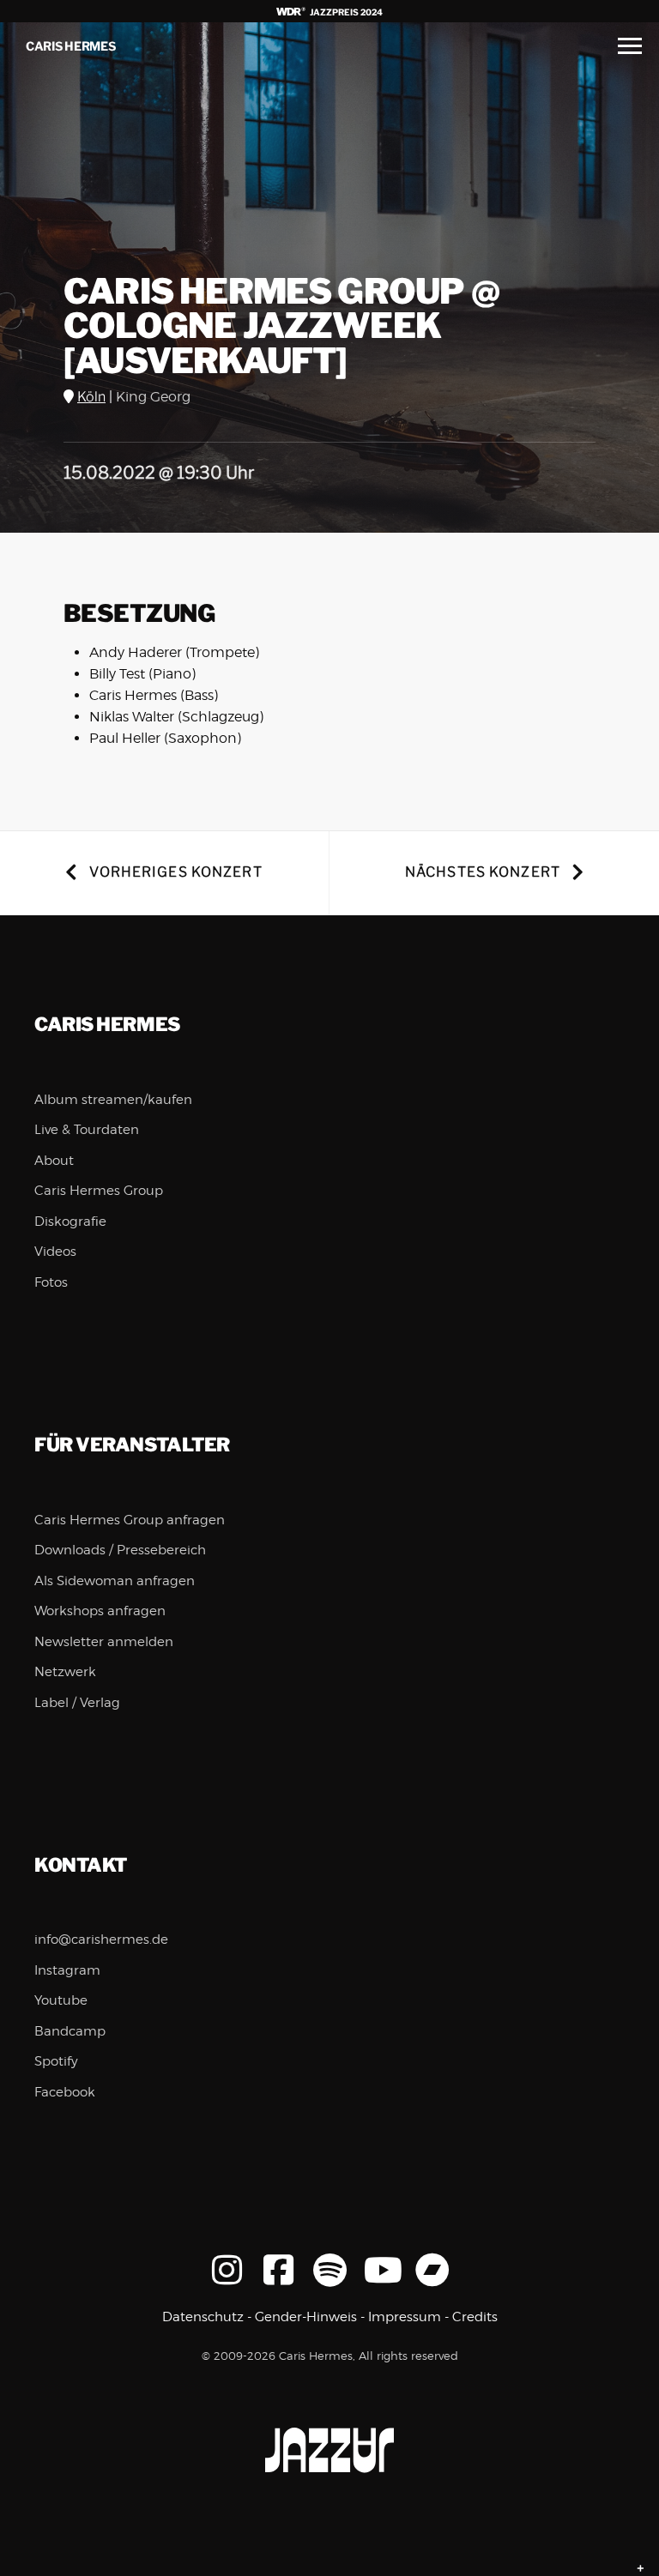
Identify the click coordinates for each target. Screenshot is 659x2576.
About (54, 1161)
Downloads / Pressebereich (120, 1550)
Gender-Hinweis (306, 2317)
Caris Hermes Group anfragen (130, 1520)
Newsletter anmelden (104, 1642)
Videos (55, 1252)
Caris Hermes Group (99, 1191)
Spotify (56, 2061)
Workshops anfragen (100, 1611)
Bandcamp (70, 2031)
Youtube (61, 2000)
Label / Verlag (77, 1703)
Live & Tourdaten (87, 1130)
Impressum (405, 2317)
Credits (475, 2317)
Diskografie (70, 1222)
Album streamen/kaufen (113, 1100)
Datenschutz (203, 2317)
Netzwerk (65, 1672)
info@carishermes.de (101, 1940)
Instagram (67, 1970)
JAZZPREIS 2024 (345, 12)
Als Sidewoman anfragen (115, 1581)
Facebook (65, 2092)
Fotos (51, 1282)
